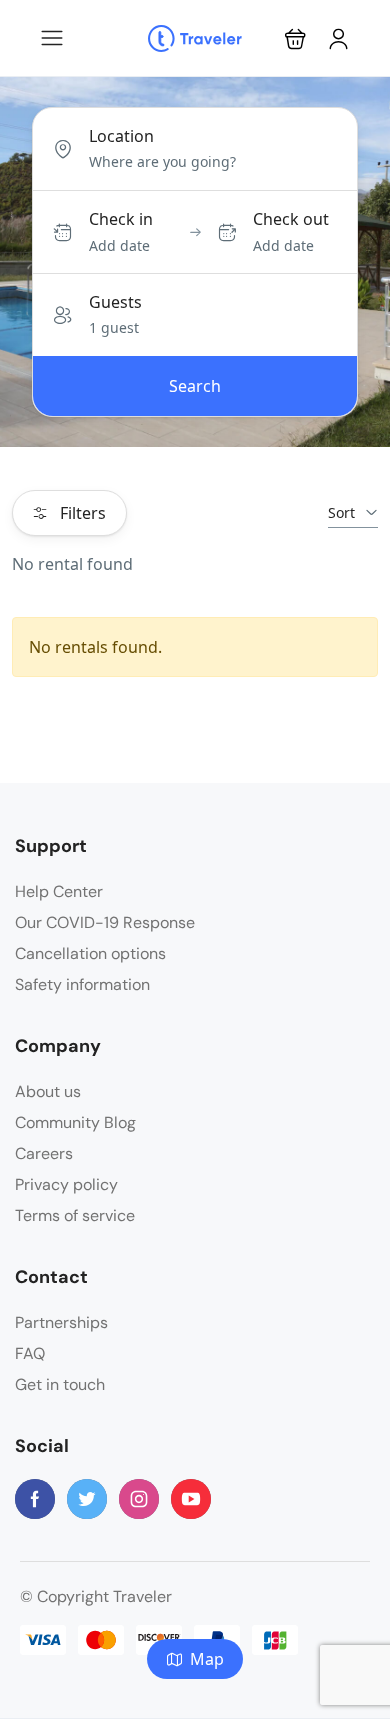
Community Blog (75, 1122)
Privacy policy (66, 1184)
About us (48, 1091)
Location (121, 136)
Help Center (59, 891)
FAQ (30, 1353)
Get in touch (60, 1384)
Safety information (82, 984)
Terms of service (75, 1215)
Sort (341, 512)
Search (195, 386)
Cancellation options (90, 953)
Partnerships (61, 1322)
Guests (115, 302)
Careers (44, 1153)
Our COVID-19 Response (105, 922)
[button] (295, 38)
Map (207, 1659)
